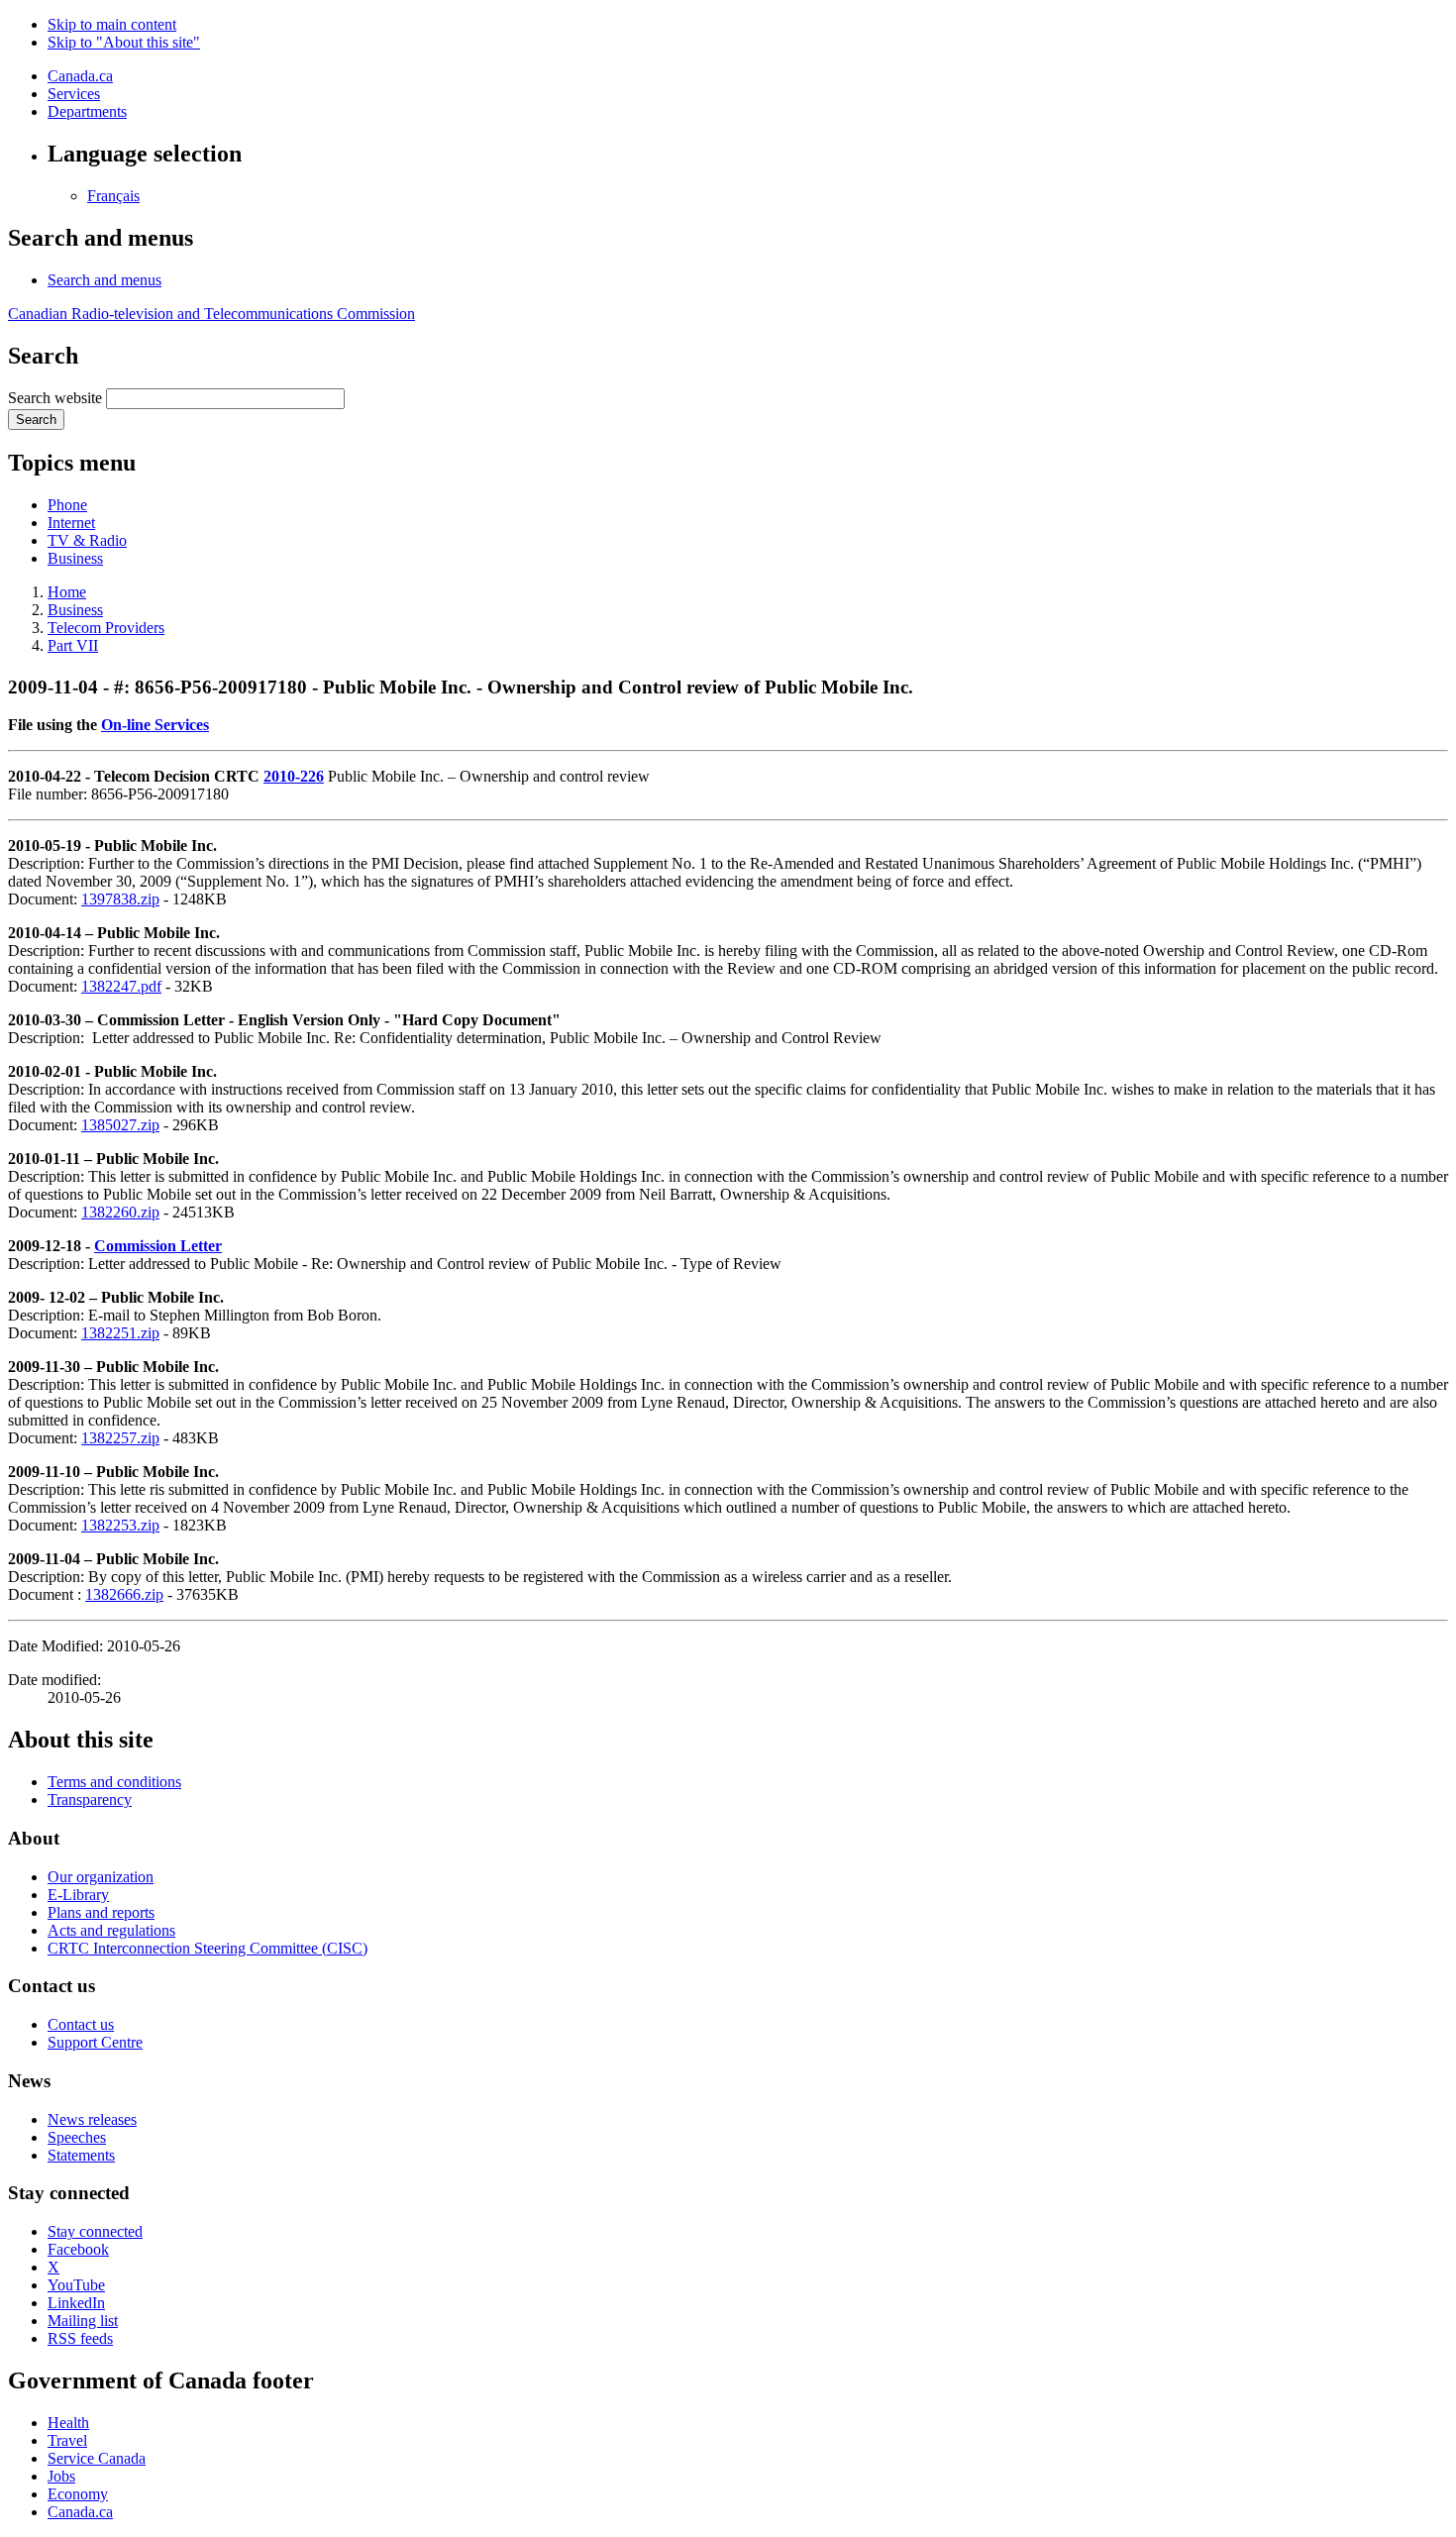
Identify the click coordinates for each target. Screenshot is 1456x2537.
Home (67, 592)
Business (75, 558)
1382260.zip (120, 1212)
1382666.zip (124, 1594)
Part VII (73, 645)
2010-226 (294, 776)
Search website (55, 398)
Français (113, 196)
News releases (92, 2119)
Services (74, 94)
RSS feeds (80, 2338)
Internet (71, 523)
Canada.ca (80, 76)
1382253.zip (120, 1525)
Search (36, 420)
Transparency (90, 1799)
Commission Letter (158, 1246)
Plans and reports (101, 1912)
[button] (104, 280)
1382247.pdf (121, 986)
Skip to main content (112, 24)
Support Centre (95, 2042)
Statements (81, 2155)
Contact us (81, 2024)
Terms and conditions (114, 1782)
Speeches (77, 2137)
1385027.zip (120, 1125)
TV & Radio (87, 540)
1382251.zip (120, 1333)
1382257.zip (120, 1438)
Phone (67, 505)
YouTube (76, 2285)
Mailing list (83, 2321)
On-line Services (155, 725)
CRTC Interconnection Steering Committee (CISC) (208, 1948)
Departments (87, 111)
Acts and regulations (111, 1930)
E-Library (78, 1895)
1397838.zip (120, 899)
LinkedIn (76, 2303)
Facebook (78, 2249)
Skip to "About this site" (124, 42)
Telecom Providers (106, 628)
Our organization (101, 1877)
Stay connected (95, 2231)
